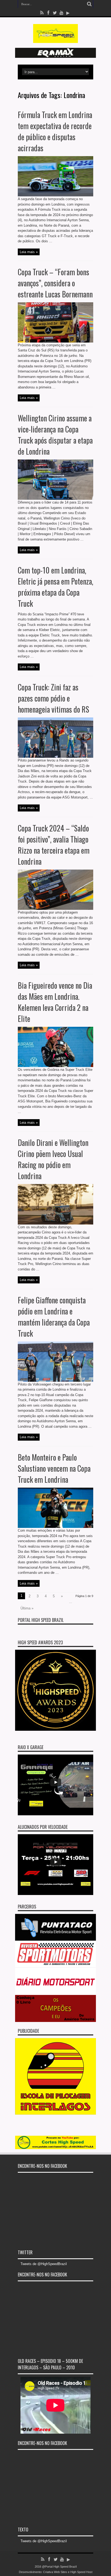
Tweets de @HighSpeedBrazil (44, 2264)
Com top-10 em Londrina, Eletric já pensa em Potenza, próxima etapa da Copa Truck (55, 587)
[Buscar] (89, 4)
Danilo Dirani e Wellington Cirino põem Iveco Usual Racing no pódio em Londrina (53, 1159)
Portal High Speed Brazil (41, 1620)
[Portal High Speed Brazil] (56, 39)
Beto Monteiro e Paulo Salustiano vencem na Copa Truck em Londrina (54, 1468)
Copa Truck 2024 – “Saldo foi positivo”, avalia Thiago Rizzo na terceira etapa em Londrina (54, 845)
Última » (27, 1608)
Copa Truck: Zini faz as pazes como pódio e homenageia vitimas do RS (53, 698)
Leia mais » (29, 252)
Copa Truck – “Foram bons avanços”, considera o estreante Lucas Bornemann (55, 283)
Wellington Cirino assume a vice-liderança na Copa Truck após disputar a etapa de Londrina (55, 435)
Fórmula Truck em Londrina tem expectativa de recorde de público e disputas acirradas (55, 131)
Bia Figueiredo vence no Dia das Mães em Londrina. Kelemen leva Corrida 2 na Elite (55, 1002)
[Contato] (55, 57)
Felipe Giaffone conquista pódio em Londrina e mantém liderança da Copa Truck (54, 1317)
